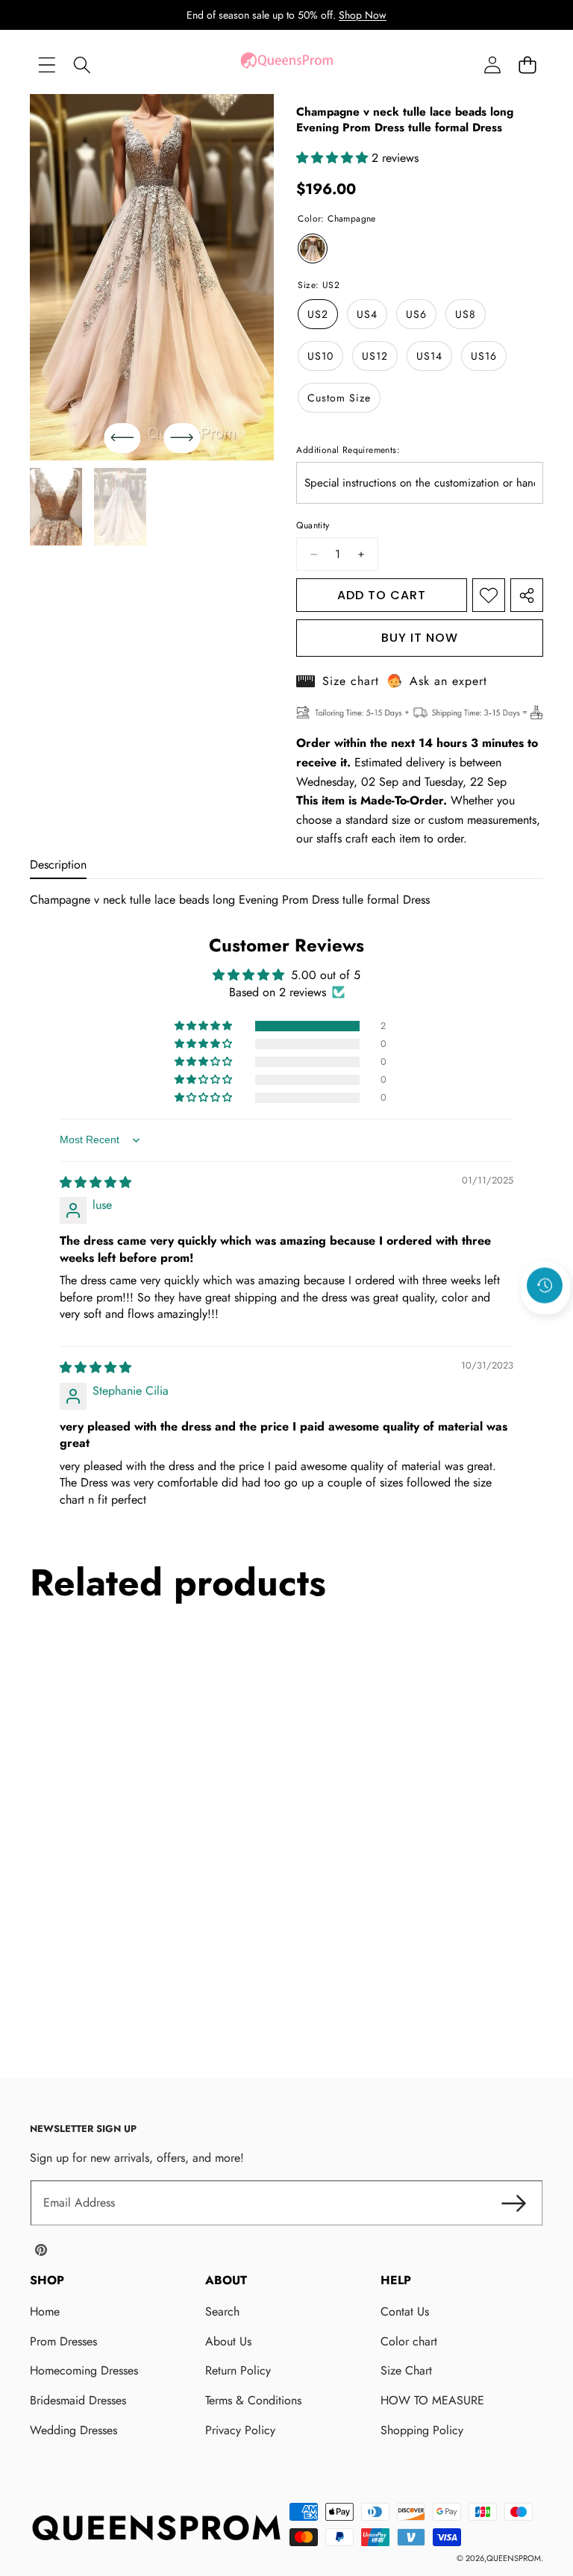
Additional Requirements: (348, 450)
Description (58, 865)
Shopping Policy (422, 2430)
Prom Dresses (63, 2341)
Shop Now (363, 15)
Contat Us (405, 2311)
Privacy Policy (240, 2430)
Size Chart (406, 2370)
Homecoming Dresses (84, 2370)
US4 (367, 314)
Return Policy (238, 2370)
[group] (56, 507)
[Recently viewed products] (545, 1286)
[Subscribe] (513, 2203)
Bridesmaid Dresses (78, 2400)
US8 (466, 314)
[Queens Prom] (286, 65)
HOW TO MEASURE (432, 2400)
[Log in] (492, 65)
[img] (95, 1182)
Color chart (409, 2341)
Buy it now (420, 638)
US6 (416, 314)
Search (222, 2311)
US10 (320, 356)
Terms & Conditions (253, 2400)
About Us (228, 2341)
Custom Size (339, 398)
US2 (318, 314)
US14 (429, 356)
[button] (527, 65)
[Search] (82, 65)
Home (45, 2311)
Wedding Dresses (73, 2430)
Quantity (313, 525)
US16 (484, 356)
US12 (375, 356)
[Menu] (47, 65)
